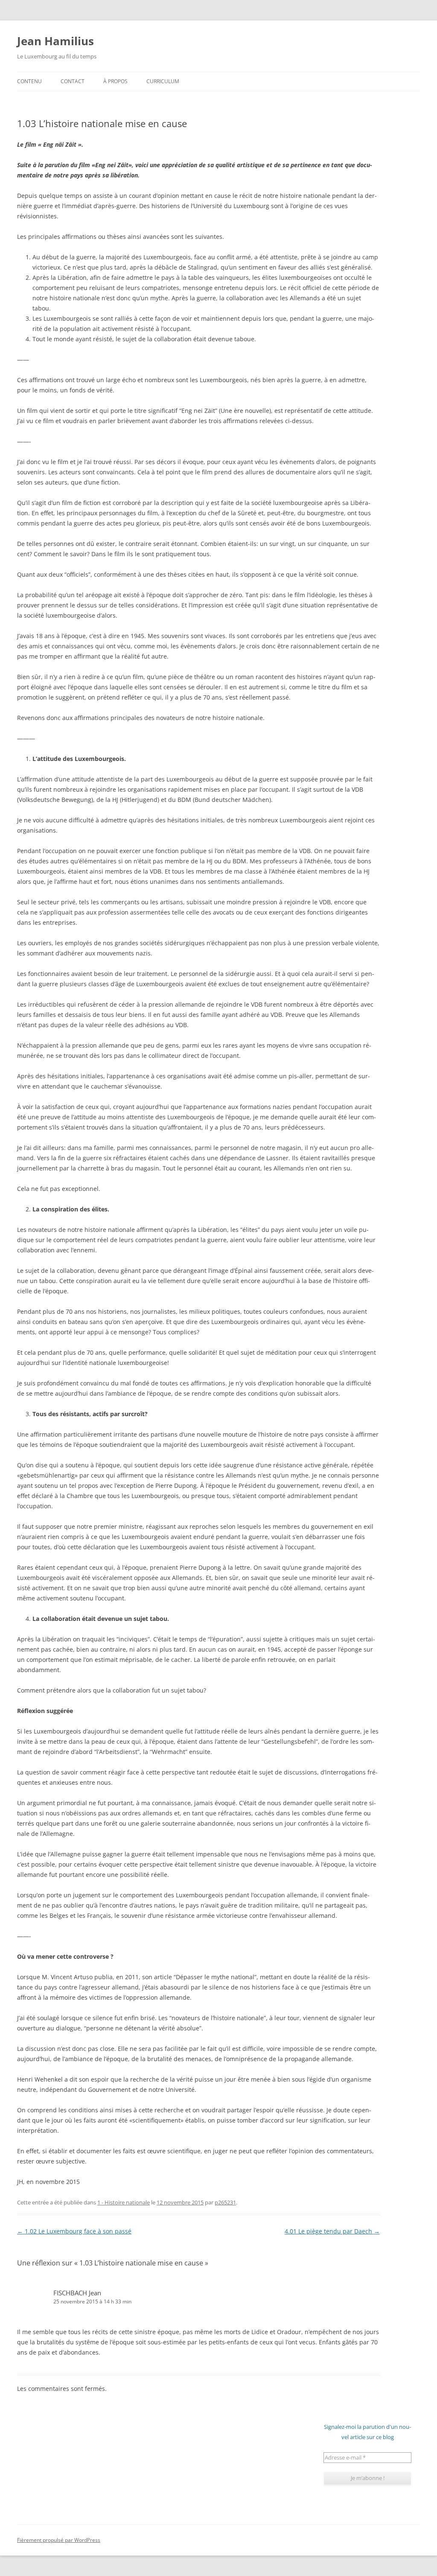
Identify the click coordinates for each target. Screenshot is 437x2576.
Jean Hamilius (55, 41)
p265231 (225, 2202)
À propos (115, 81)
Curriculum (163, 81)
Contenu (29, 81)
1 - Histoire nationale (124, 2202)
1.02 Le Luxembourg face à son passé (74, 2231)
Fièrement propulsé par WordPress (59, 2540)
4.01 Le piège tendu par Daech (332, 2231)
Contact (73, 81)
